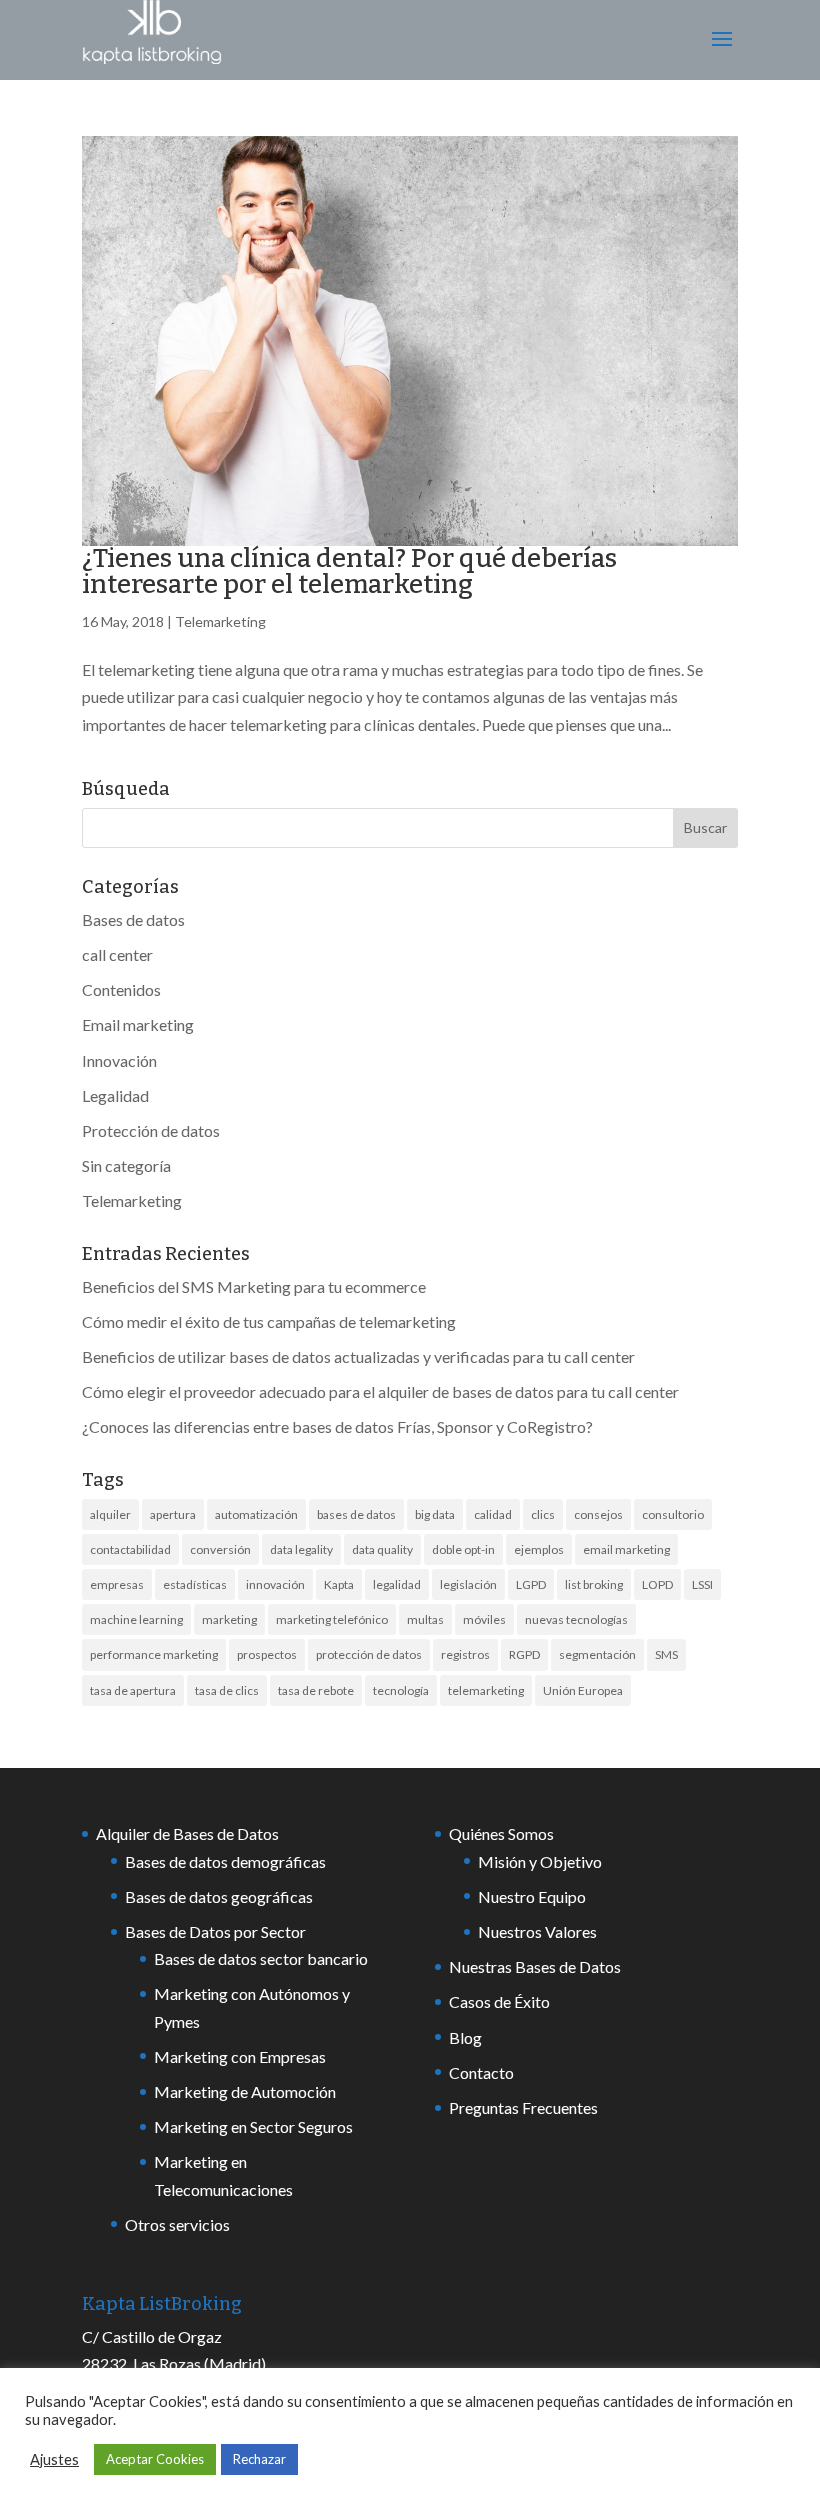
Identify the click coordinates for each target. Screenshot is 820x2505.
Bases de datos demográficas (225, 1861)
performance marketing (154, 1654)
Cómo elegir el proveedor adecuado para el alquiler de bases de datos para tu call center (380, 1391)
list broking (594, 1584)
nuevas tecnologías (576, 1619)
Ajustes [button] (54, 2459)
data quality (382, 1549)
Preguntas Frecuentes (523, 2107)
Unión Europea (583, 1690)
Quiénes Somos (501, 1833)
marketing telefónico (332, 1619)
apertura (173, 1514)
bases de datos (356, 1514)
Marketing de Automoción (245, 2091)
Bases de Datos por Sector (215, 1931)
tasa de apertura (133, 1690)
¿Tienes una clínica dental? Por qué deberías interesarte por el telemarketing (349, 571)
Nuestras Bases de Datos (535, 1966)
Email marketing (138, 1024)
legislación (468, 1584)
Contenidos (121, 989)
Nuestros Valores (537, 1931)
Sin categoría (126, 1165)
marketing (229, 1619)
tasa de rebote (316, 1690)
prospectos (267, 1654)
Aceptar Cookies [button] (155, 2459)
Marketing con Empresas (240, 2056)
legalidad (397, 1584)
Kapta (339, 1584)
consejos (598, 1514)
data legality (301, 1549)
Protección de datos (151, 1130)
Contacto (481, 2072)
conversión (220, 1549)
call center (117, 954)
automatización (256, 1514)
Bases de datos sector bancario (261, 1958)
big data (435, 1514)
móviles (484, 1619)
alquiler (110, 1514)
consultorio (673, 1514)
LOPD (657, 1584)
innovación (275, 1584)
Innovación (119, 1060)
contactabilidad (130, 1549)
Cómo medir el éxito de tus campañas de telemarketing (269, 1321)
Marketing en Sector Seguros (253, 2126)
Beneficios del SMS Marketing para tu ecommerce (254, 1286)
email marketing (626, 1549)
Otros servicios (177, 2224)
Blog (465, 2037)
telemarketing (486, 1690)
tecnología (401, 1690)
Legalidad (115, 1095)
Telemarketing (220, 621)
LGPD (531, 1584)
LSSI (702, 1584)
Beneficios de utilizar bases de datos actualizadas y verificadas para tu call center (358, 1356)
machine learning (136, 1619)
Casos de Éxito (499, 2001)
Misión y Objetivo (540, 1861)
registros (465, 1654)
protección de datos (369, 1654)
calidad (493, 1514)
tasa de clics (227, 1690)
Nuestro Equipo (532, 1896)
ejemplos (539, 1549)
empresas (117, 1584)
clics (543, 1514)
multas (425, 1619)
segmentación (597, 1654)
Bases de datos (133, 919)
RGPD (524, 1654)
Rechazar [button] (259, 2459)
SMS (666, 1654)
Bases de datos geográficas (219, 1896)
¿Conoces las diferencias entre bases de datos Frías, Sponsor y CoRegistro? (337, 1426)
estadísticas (195, 1584)
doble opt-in (463, 1549)
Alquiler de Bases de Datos (187, 1833)
